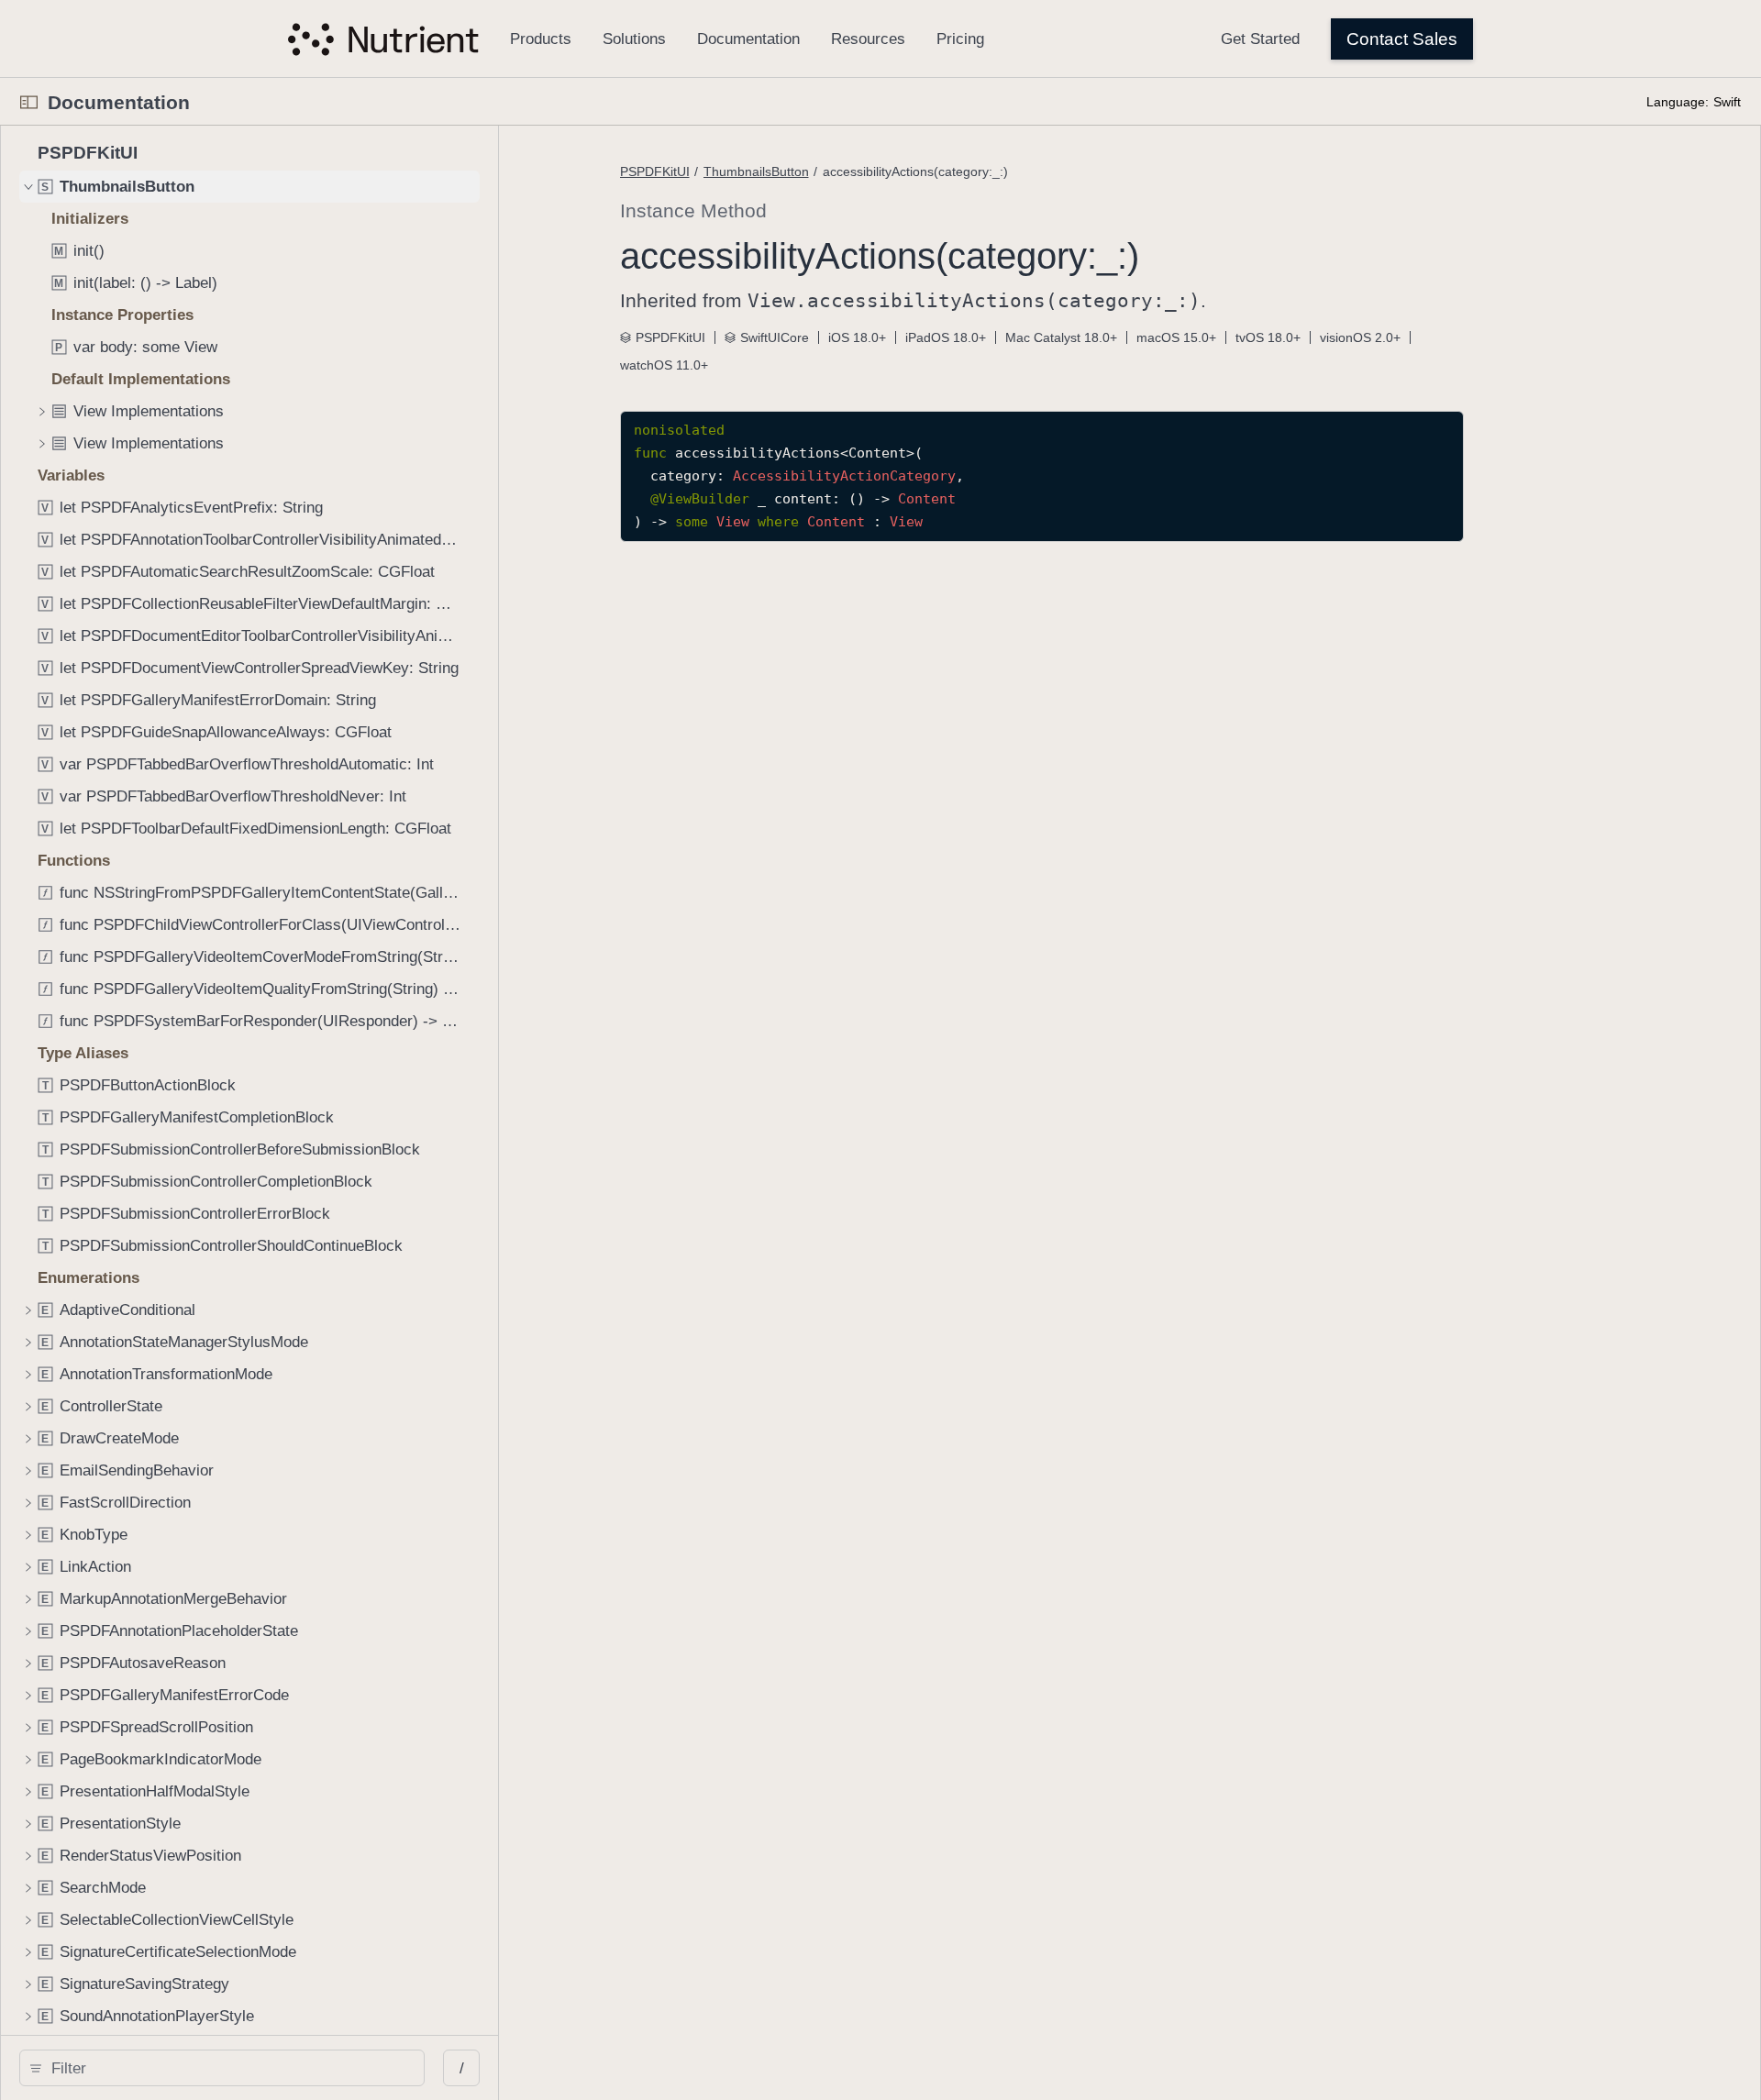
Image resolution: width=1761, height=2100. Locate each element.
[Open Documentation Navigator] (29, 102)
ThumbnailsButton (756, 171)
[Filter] (228, 2068)
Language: (1678, 102)
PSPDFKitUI (655, 171)
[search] (222, 2068)
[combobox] (228, 2068)
